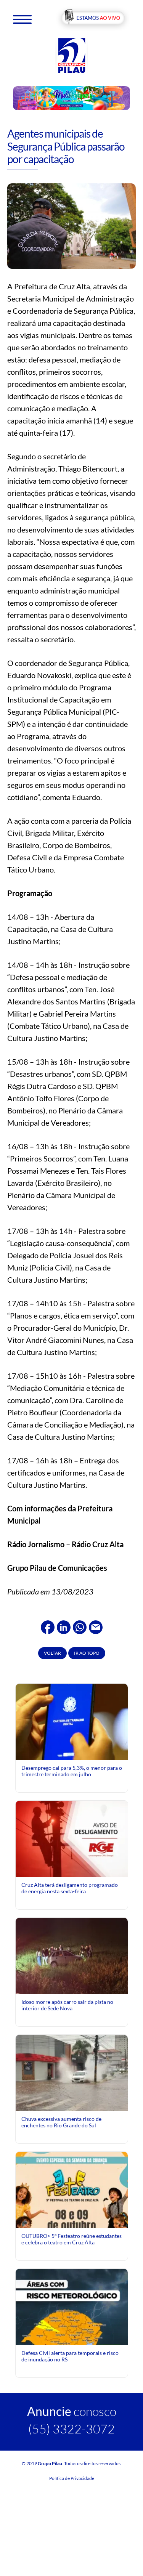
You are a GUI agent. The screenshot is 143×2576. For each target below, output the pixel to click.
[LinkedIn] (64, 1626)
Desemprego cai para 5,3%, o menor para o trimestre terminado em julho (72, 1771)
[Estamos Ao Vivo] (93, 18)
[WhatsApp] (80, 1626)
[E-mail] (96, 1626)
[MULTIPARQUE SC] (72, 98)
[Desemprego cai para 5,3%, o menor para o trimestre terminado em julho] (72, 1721)
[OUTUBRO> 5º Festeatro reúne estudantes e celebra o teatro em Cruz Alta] (72, 2221)
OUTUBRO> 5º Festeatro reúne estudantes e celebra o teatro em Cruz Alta (71, 2239)
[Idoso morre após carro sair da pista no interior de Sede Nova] (72, 1955)
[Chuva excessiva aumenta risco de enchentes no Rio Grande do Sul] (72, 2073)
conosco (72, 2411)
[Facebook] (48, 1626)
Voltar (52, 1653)
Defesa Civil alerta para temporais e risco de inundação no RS (70, 2356)
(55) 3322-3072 (71, 2429)
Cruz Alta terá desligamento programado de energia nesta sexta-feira (70, 1888)
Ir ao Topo (87, 1653)
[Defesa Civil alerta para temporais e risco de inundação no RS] (72, 2338)
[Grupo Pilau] (72, 55)
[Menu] (22, 19)
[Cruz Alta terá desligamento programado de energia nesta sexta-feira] (72, 1838)
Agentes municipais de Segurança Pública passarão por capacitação (66, 146)
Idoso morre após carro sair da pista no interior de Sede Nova (67, 2005)
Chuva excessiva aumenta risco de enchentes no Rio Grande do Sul (61, 2122)
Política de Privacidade (72, 2478)
